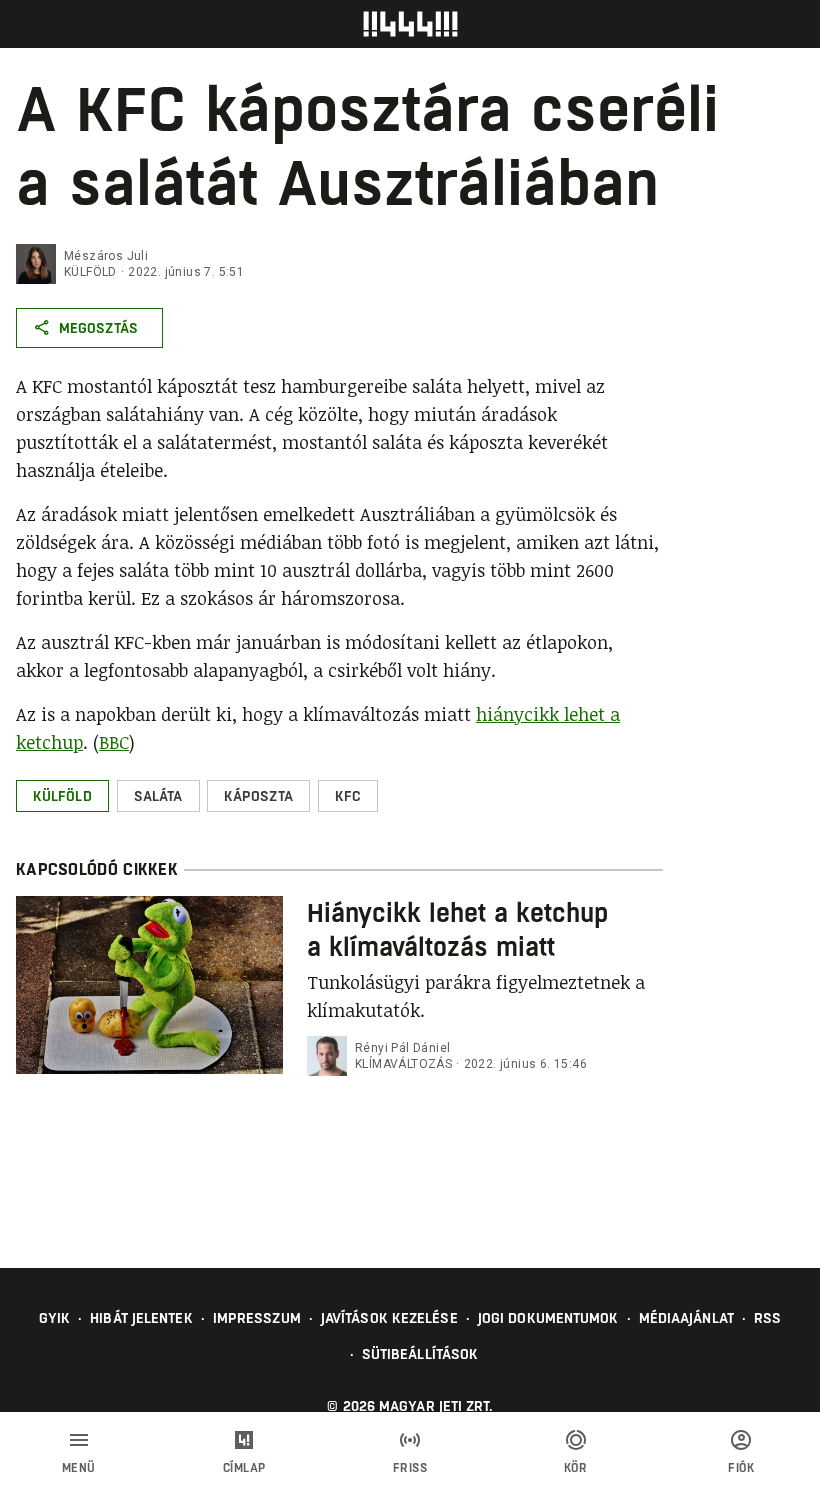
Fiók (741, 1468)
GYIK (54, 1318)
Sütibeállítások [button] (420, 1354)
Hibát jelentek (141, 1318)
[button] (62, 796)
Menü (79, 1468)
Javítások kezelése (389, 1318)
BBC (114, 742)
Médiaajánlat (686, 1318)
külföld (90, 272)
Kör (576, 1468)
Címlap (244, 1468)
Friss (410, 1468)
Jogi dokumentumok (548, 1318)
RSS (767, 1318)
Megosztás (98, 328)
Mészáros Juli (106, 256)
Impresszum (257, 1318)
